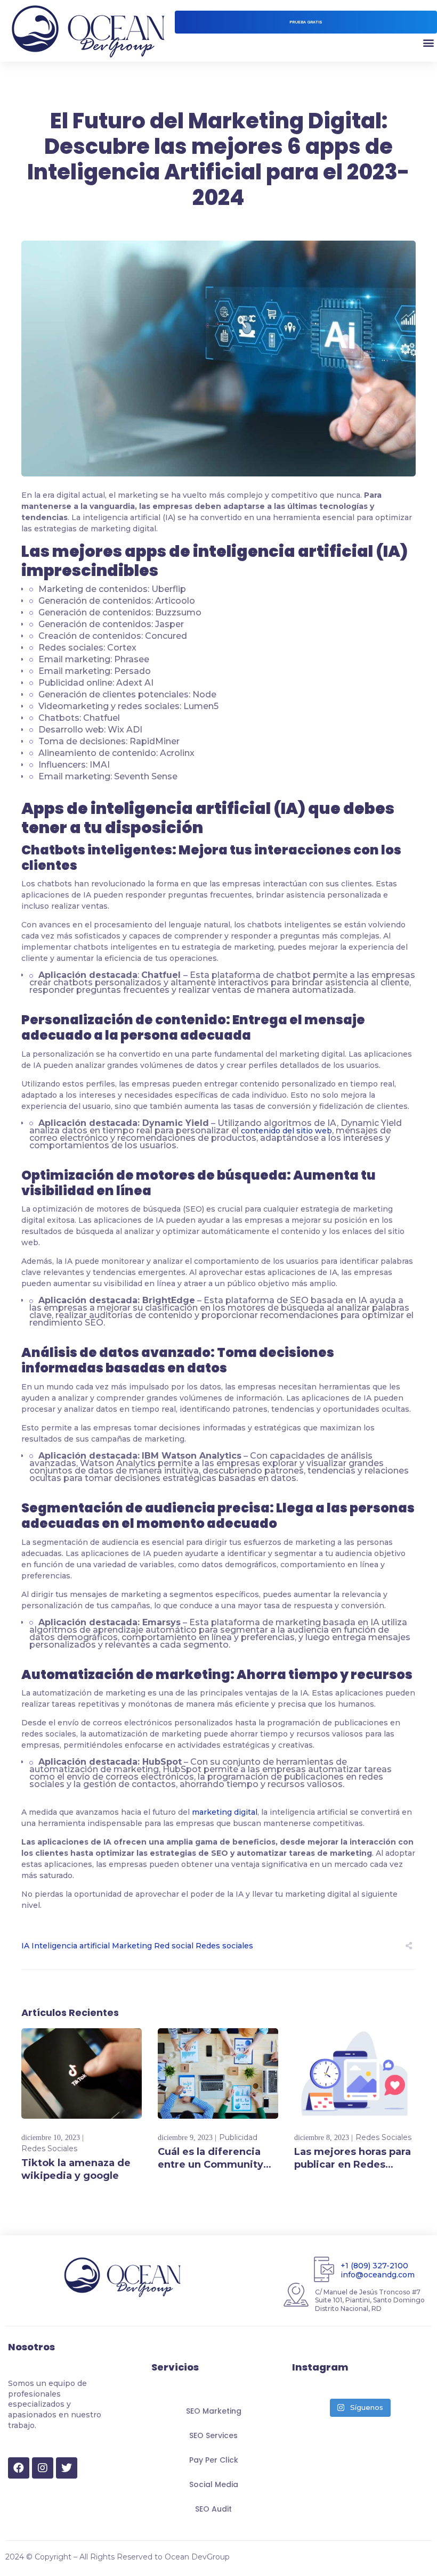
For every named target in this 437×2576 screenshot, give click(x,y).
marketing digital (225, 1812)
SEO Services (213, 2435)
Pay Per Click (214, 2460)
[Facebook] (19, 2468)
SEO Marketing (214, 2411)
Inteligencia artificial (71, 1946)
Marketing (132, 1946)
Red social (174, 1946)
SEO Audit (213, 2509)
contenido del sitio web (286, 1131)
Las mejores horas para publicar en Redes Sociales (353, 2165)
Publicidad (238, 2137)
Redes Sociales (49, 2149)
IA (25, 1946)
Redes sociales (224, 1946)
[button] (306, 22)
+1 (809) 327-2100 (374, 2266)
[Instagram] (43, 2468)
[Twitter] (67, 2468)
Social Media (214, 2484)
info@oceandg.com (378, 2275)
